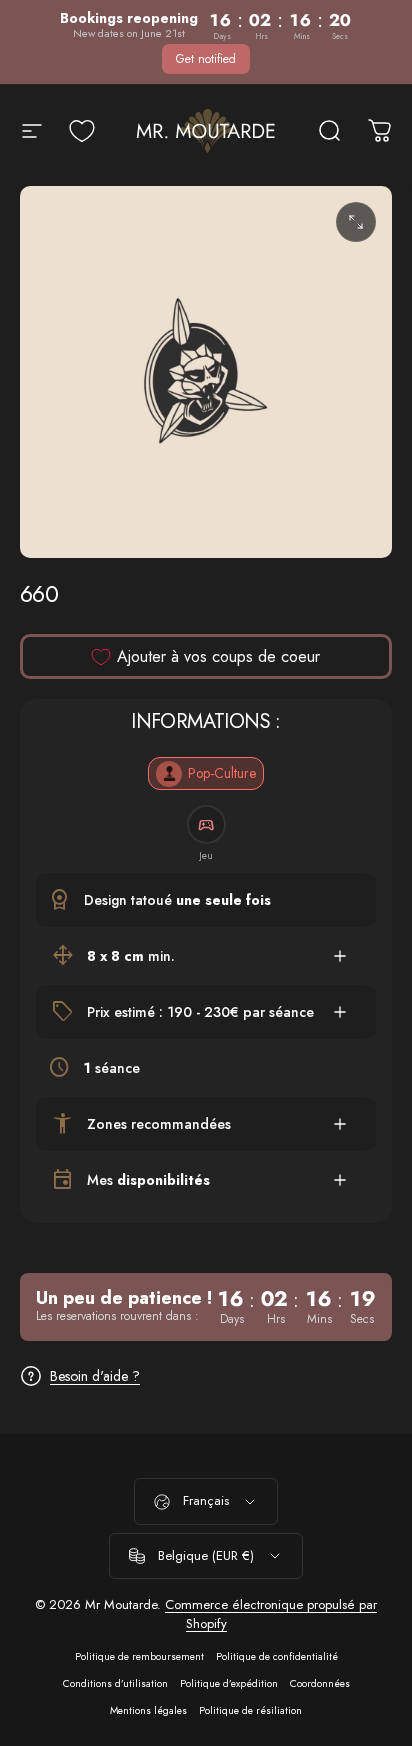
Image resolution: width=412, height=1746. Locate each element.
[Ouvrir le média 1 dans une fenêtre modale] (356, 222)
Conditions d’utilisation (115, 1683)
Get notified (206, 59)
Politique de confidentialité (277, 1656)
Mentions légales (148, 1710)
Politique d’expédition (229, 1683)
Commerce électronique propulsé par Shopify (271, 1614)
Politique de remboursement (139, 1656)
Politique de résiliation (250, 1710)
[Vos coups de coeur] (82, 131)
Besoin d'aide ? (95, 1377)
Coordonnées (320, 1683)
